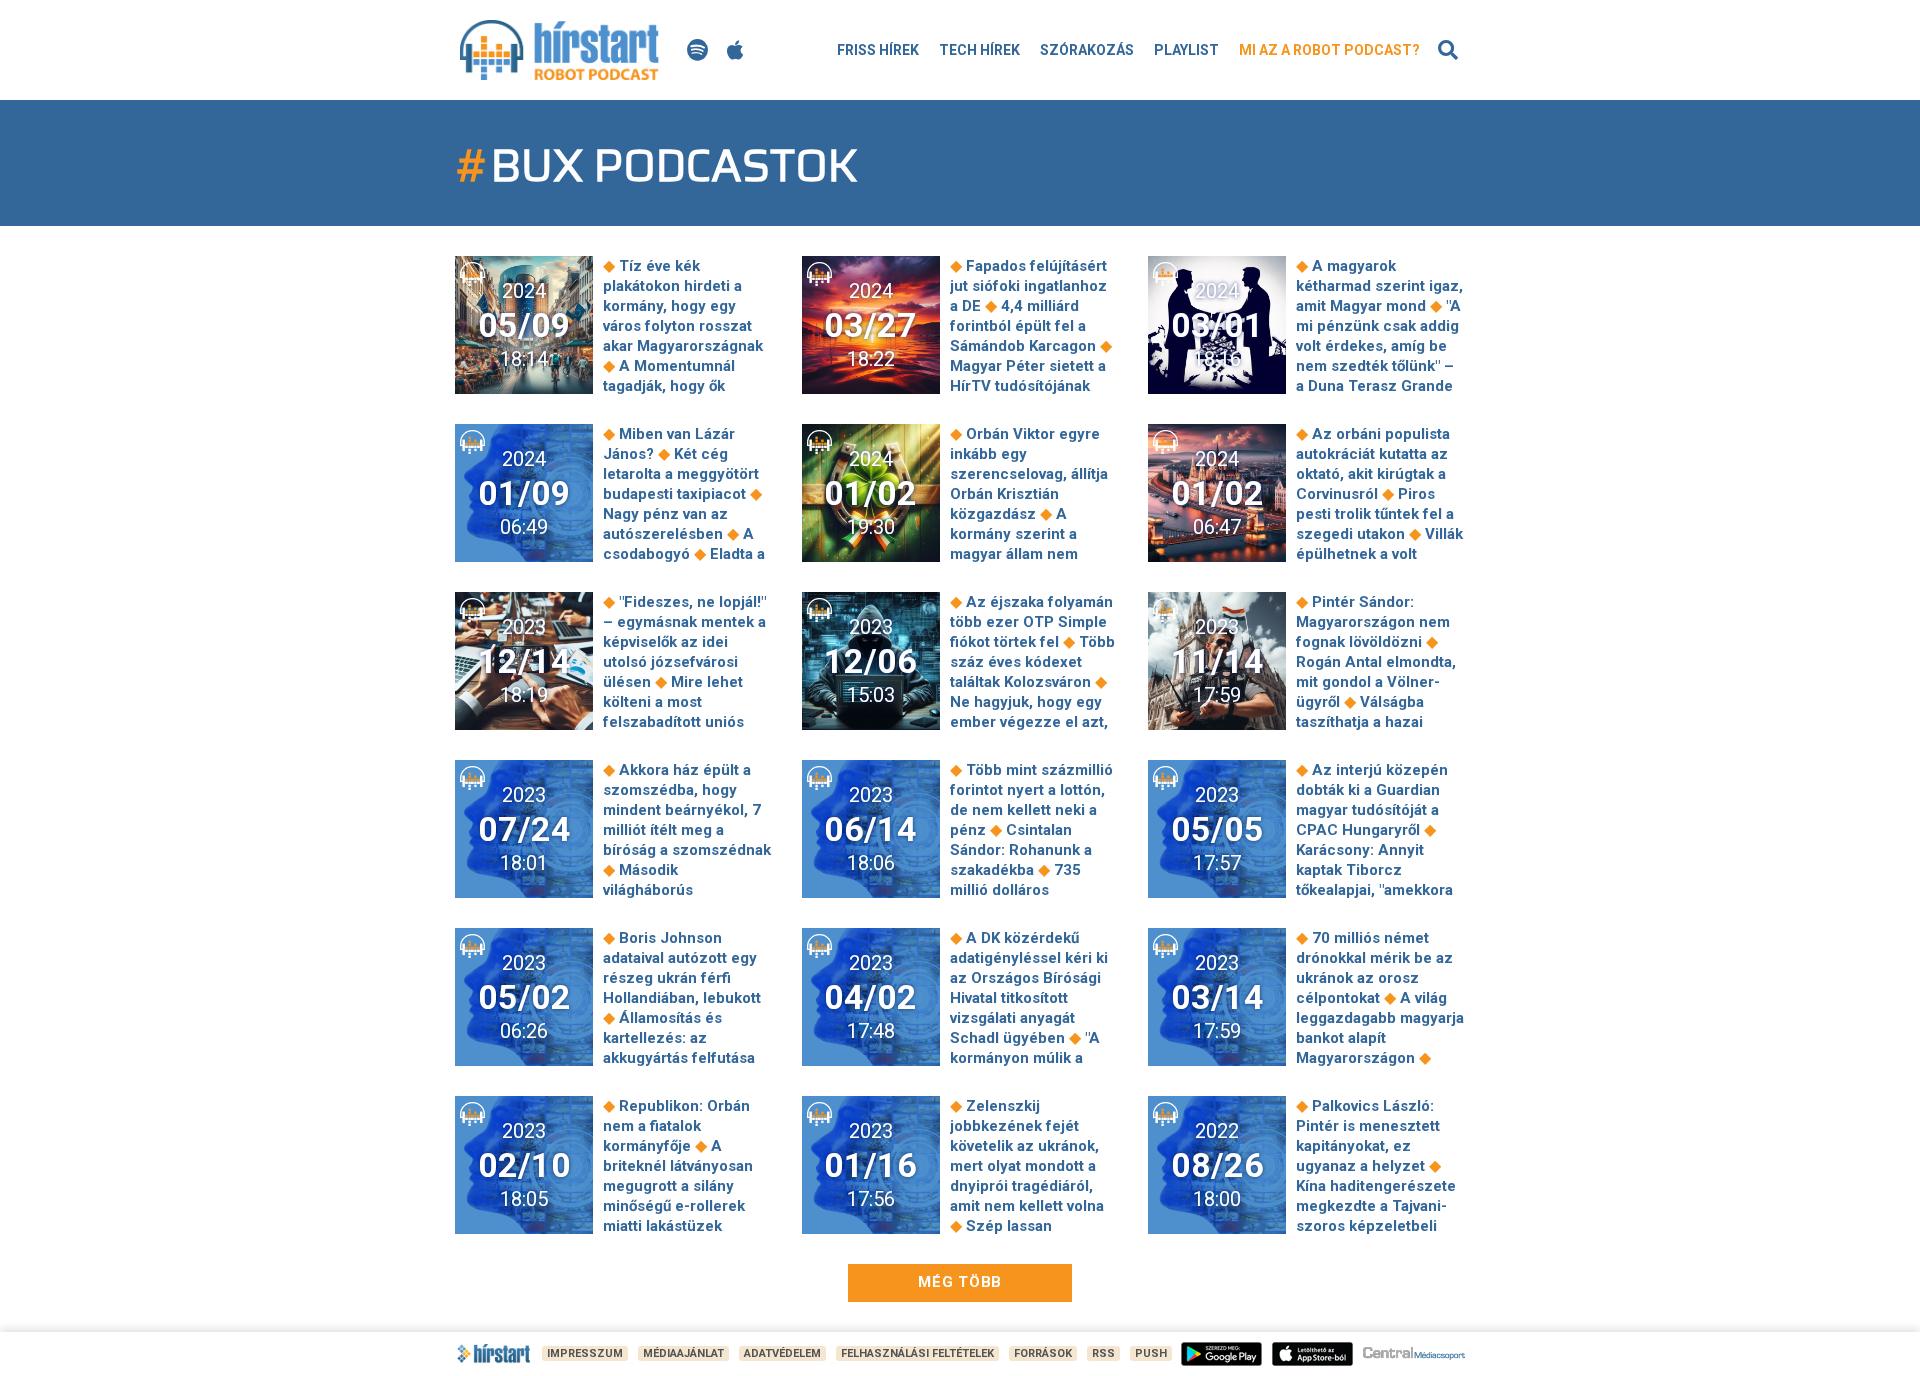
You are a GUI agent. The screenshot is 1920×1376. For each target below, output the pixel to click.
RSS (1103, 1353)
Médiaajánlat (683, 1353)
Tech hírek (979, 50)
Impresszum (585, 1353)
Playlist (1186, 50)
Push (1151, 1353)
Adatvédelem (782, 1353)
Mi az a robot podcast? (1329, 50)
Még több (960, 1282)
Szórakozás (1087, 50)
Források (1043, 1353)
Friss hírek (878, 50)
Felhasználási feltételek (917, 1353)
